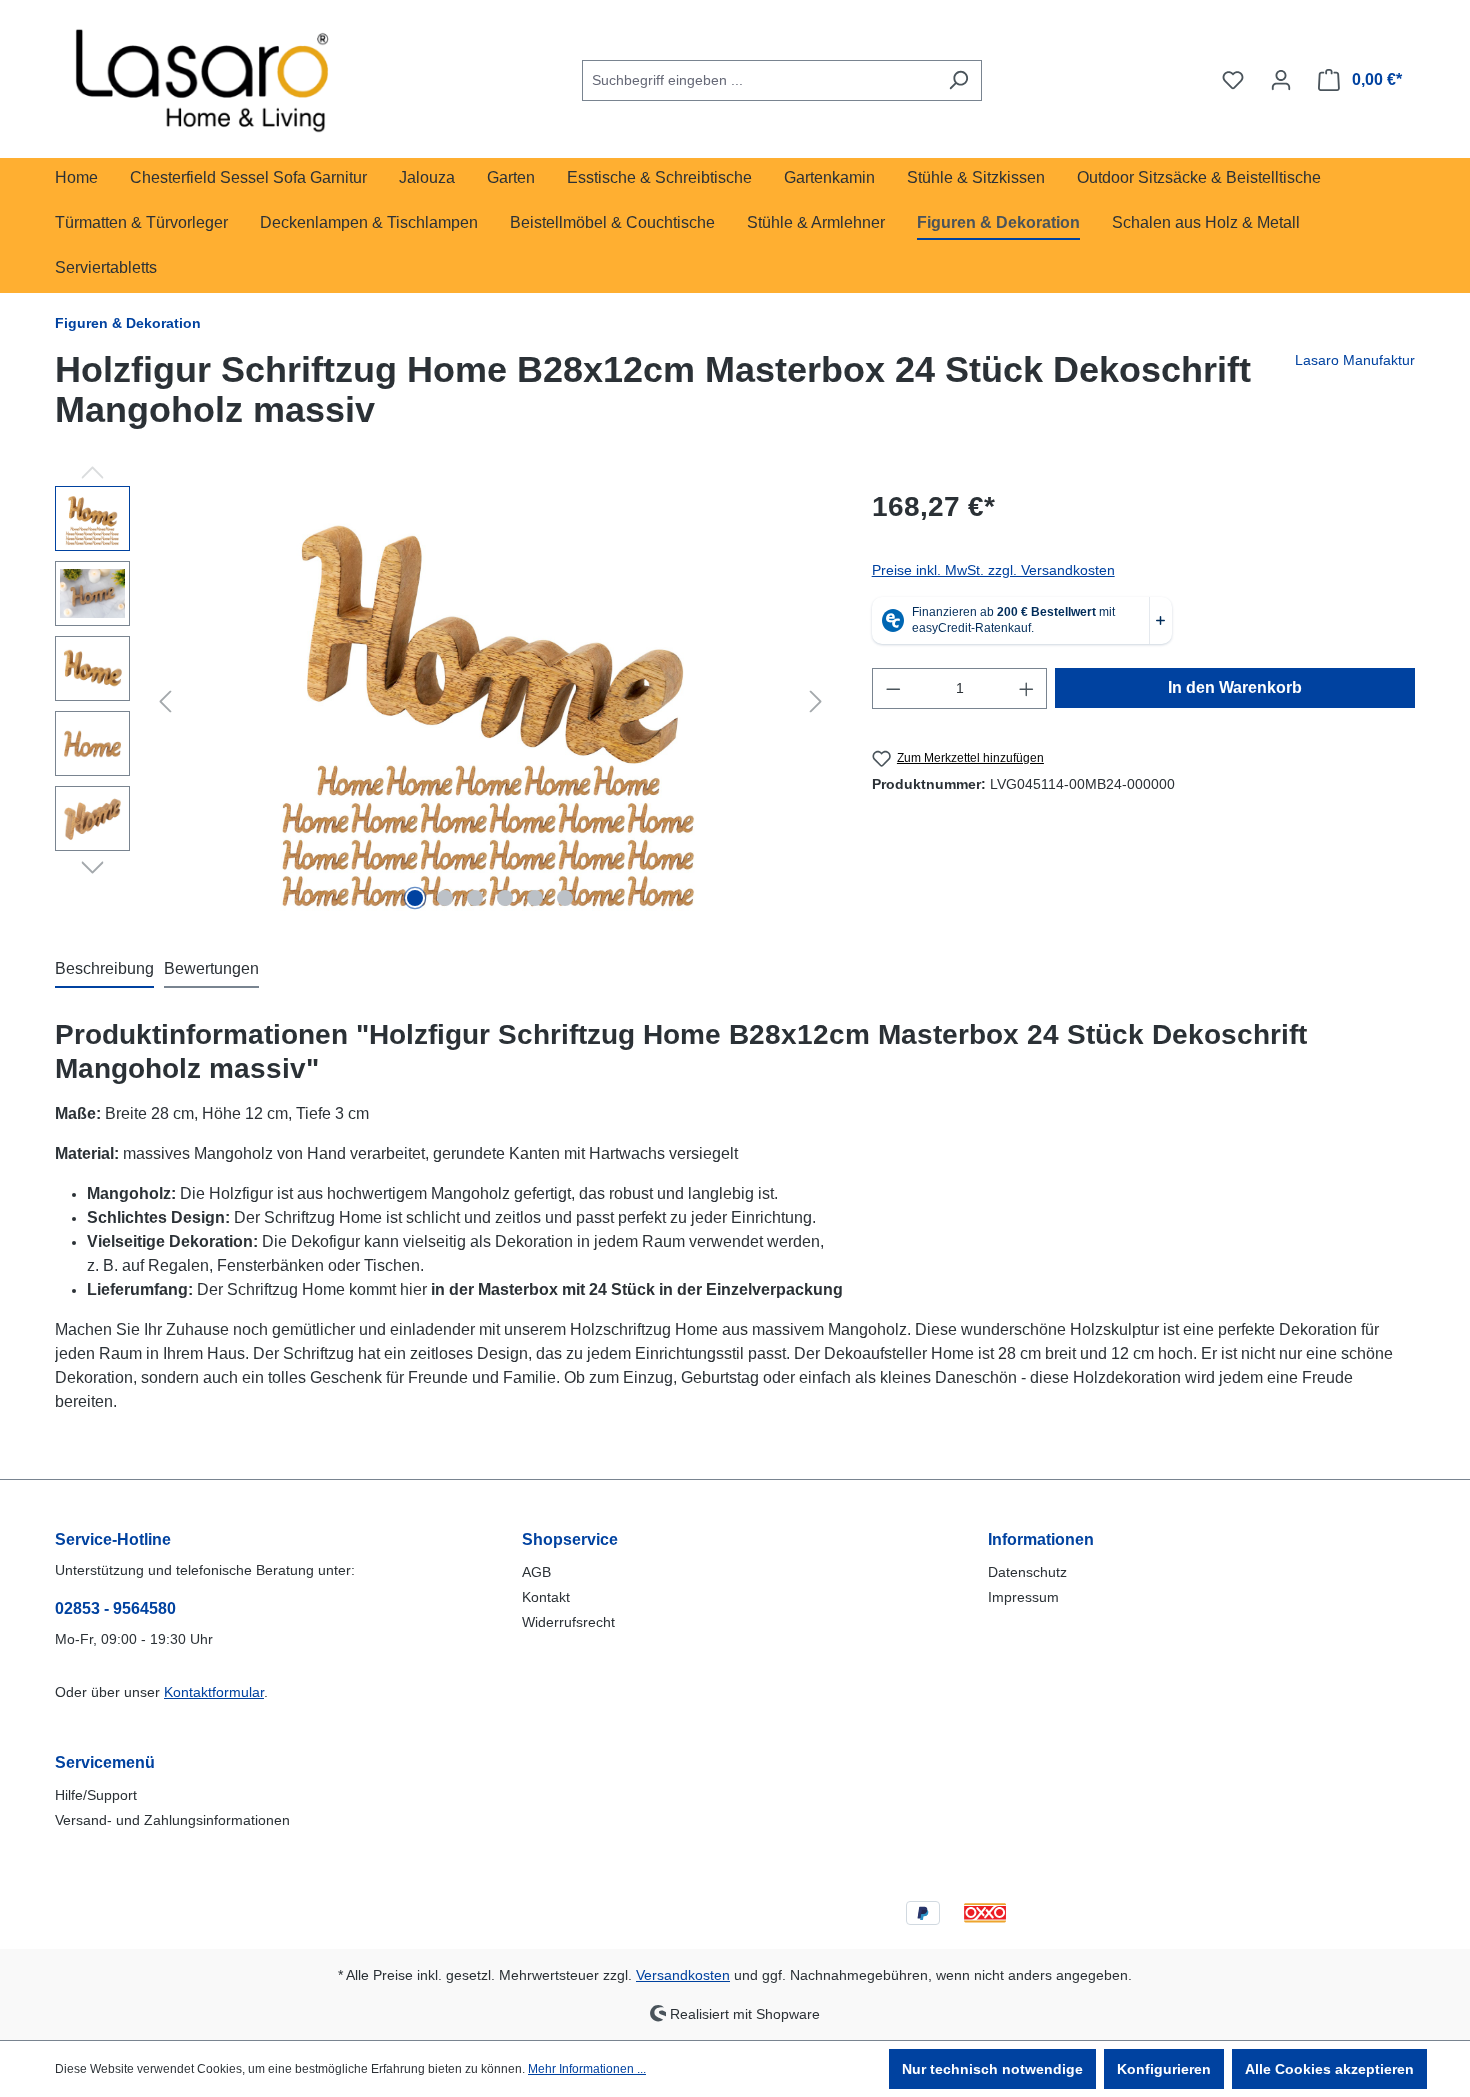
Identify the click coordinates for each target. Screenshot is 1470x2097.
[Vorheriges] (165, 701)
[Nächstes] (816, 701)
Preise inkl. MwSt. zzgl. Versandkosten (993, 570)
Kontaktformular (214, 1692)
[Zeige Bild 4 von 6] (505, 898)
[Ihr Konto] (1281, 80)
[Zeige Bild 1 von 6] (415, 898)
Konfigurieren (1164, 2069)
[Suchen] (958, 80)
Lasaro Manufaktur (1355, 360)
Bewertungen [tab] (211, 968)
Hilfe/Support (96, 1795)
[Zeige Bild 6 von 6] (565, 898)
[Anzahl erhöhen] (1027, 688)
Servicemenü (105, 1762)
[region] (443, 701)
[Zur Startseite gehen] (205, 76)
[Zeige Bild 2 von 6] (445, 898)
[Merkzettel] (1233, 80)
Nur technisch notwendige (992, 2069)
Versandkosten (683, 1975)
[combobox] (759, 80)
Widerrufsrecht (568, 1622)
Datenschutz (1027, 1572)
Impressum (1023, 1597)
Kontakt (546, 1597)
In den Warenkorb (1235, 687)
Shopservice (570, 1539)
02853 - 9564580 (115, 1608)
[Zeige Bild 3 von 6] (475, 898)
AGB (536, 1572)
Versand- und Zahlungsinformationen (172, 1820)
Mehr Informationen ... (587, 2069)
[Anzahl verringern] (893, 688)
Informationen (1041, 1539)
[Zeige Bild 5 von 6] (535, 898)
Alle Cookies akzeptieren (1329, 2069)
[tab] (104, 970)
